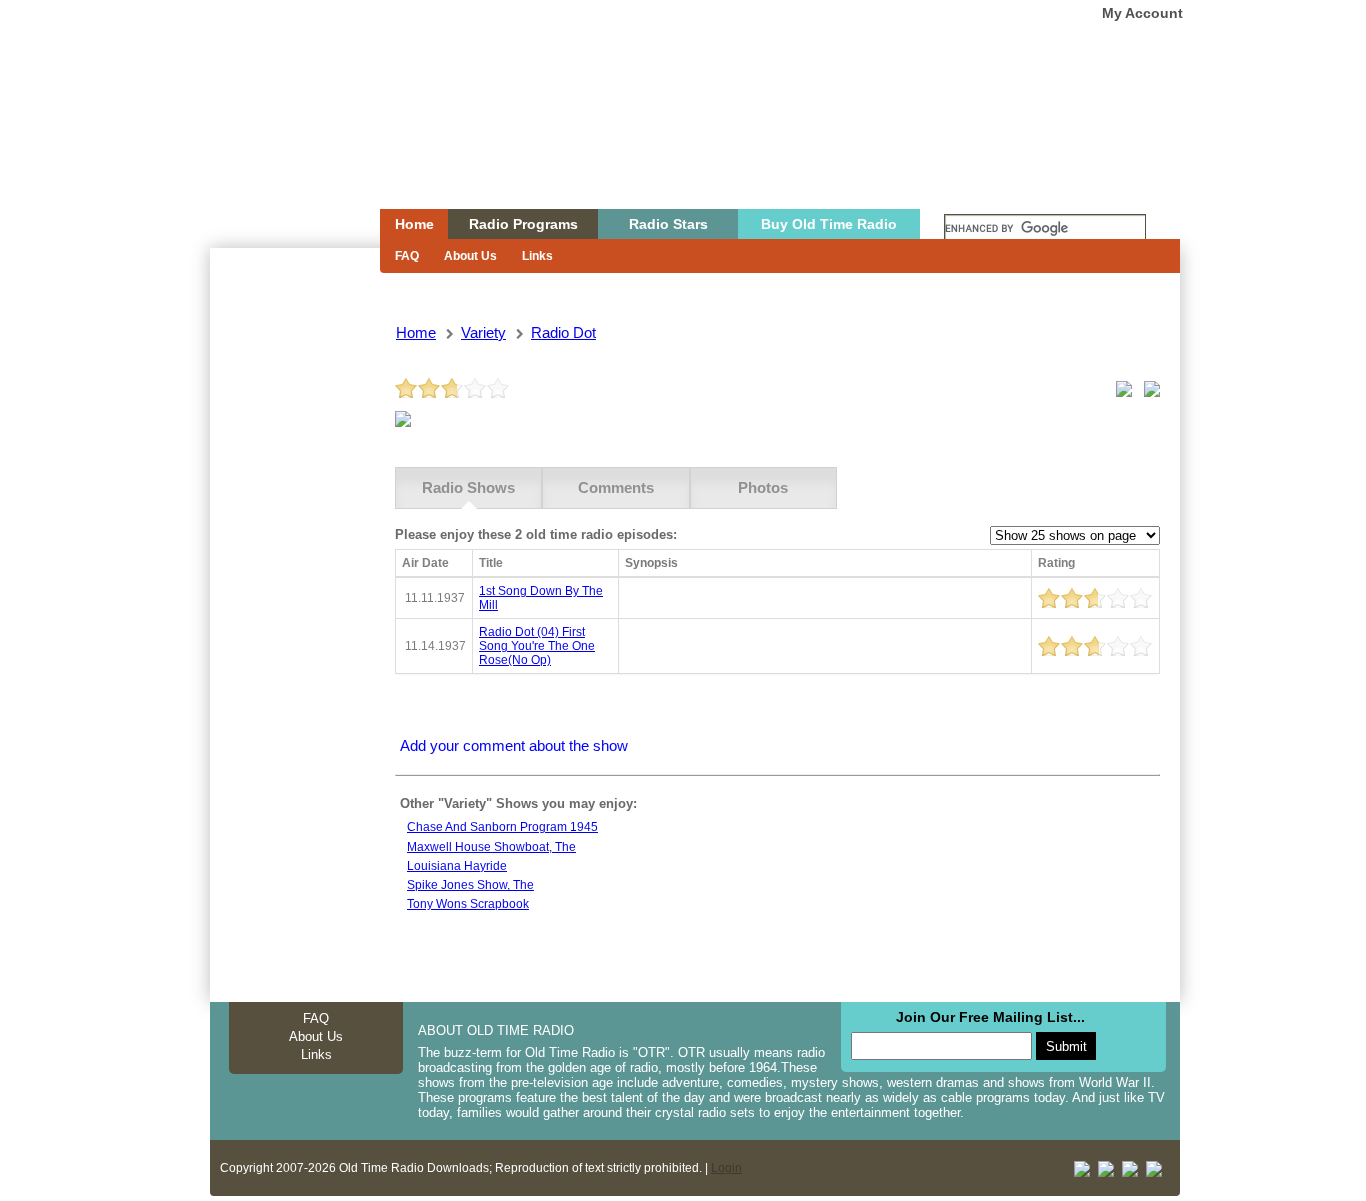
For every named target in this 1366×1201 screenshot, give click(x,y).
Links (537, 256)
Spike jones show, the (470, 885)
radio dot (563, 332)
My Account (1142, 13)
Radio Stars (668, 224)
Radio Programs (523, 224)
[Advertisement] (294, 608)
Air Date (425, 563)
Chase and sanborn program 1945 (502, 827)
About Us (470, 256)
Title (491, 563)
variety (483, 332)
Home (281, 143)
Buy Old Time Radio (829, 224)
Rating (1056, 563)
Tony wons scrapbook (468, 904)
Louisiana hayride (457, 866)
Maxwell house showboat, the (491, 847)
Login (726, 1168)
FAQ (407, 256)
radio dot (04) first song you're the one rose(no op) (537, 646)
